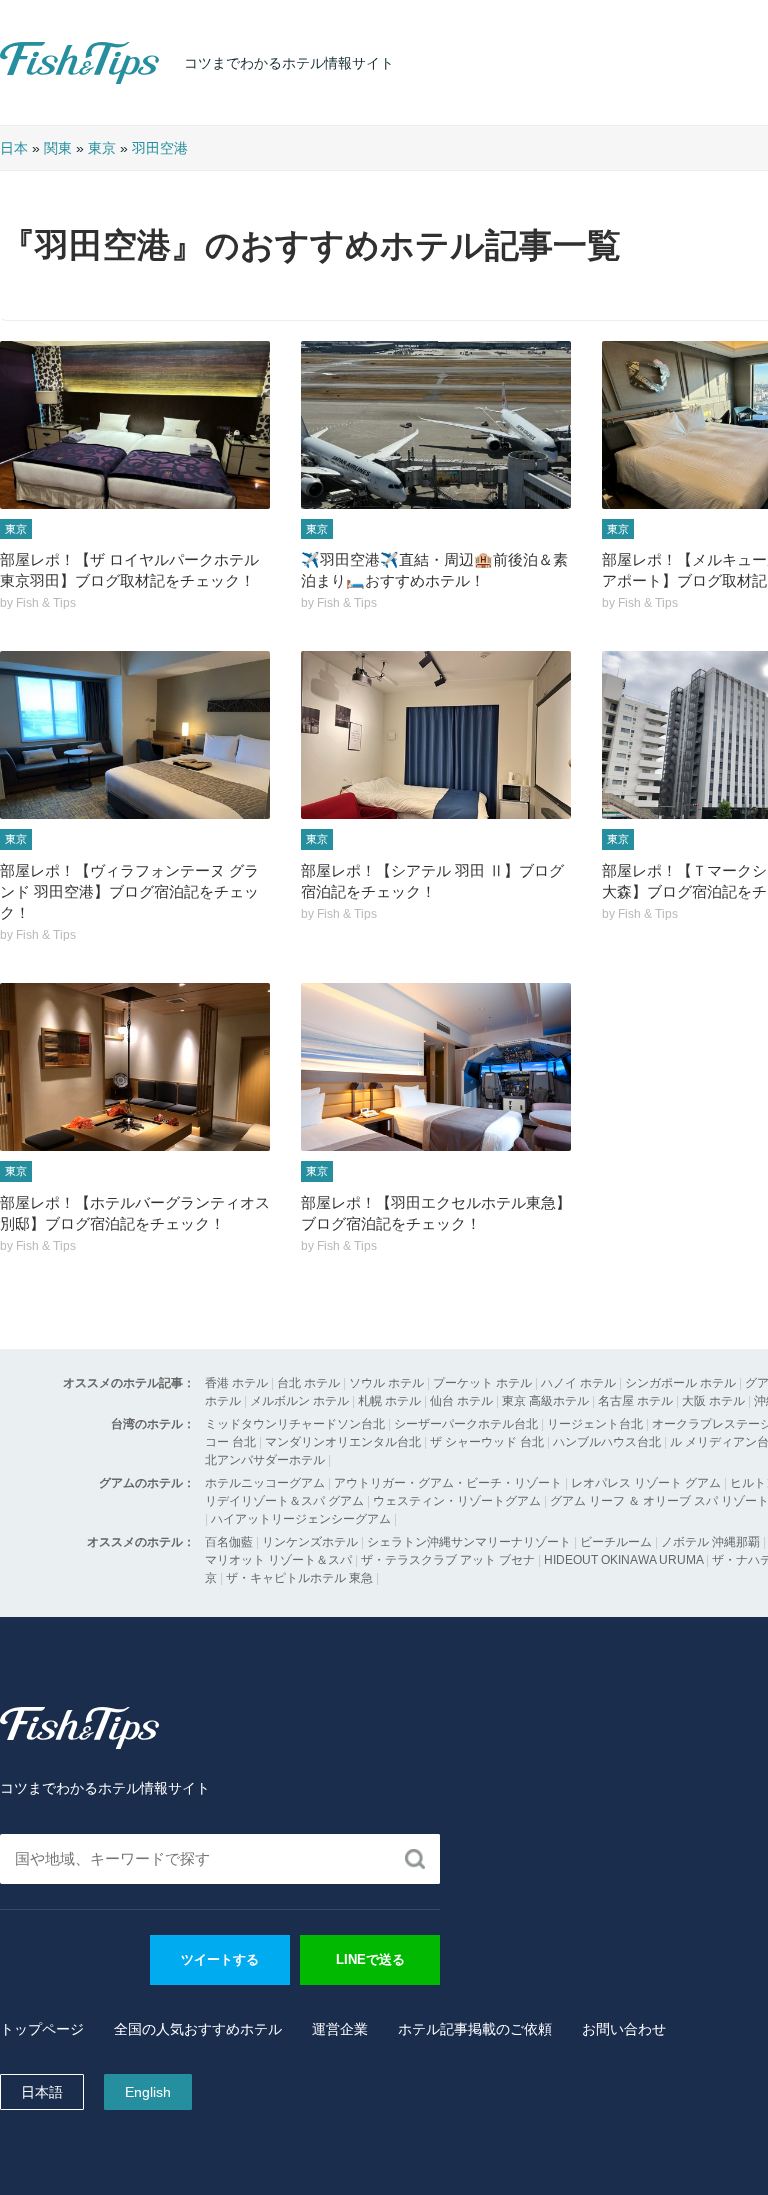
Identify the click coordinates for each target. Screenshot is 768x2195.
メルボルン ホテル (299, 1401)
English (148, 2092)
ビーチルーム (617, 1542)
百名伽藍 (229, 1542)
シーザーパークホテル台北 (466, 1424)
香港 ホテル (236, 1383)
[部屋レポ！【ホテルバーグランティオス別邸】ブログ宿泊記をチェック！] (135, 1067)
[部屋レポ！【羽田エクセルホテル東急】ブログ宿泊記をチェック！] (436, 1067)
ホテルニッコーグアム (265, 1483)
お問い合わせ (624, 2029)
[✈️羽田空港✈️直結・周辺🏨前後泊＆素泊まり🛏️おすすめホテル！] (436, 425)
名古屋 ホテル (635, 1401)
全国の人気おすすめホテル (198, 2029)
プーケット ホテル (482, 1383)
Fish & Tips (40, 83)
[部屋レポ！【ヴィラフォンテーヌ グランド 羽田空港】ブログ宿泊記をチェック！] (135, 735)
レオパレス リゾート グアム (646, 1483)
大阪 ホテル (713, 1401)
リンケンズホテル (310, 1542)
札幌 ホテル (389, 1401)
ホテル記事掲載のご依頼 (475, 2029)
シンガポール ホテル (680, 1383)
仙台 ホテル (461, 1401)
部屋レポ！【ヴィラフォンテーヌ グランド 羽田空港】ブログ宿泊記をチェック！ (129, 891)
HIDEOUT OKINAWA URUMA (623, 1560)
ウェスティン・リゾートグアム (457, 1501)
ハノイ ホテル (578, 1383)
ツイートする (220, 1959)
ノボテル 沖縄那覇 (710, 1542)
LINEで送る (370, 1959)
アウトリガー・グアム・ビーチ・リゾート (448, 1483)
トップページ (42, 2029)
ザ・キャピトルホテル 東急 (299, 1578)
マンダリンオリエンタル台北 (343, 1442)
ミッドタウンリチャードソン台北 (295, 1424)
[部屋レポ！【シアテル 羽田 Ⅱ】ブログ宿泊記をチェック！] (436, 735)
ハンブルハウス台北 (607, 1442)
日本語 (42, 2092)
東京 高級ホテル (545, 1401)
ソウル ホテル (386, 1383)
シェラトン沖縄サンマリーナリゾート (469, 1542)
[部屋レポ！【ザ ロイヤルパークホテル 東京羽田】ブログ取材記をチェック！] (135, 425)
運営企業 (340, 2029)
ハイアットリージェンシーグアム (301, 1519)
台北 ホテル (308, 1383)
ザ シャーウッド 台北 (487, 1442)
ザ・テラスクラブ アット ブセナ (448, 1560)
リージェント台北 (595, 1424)
